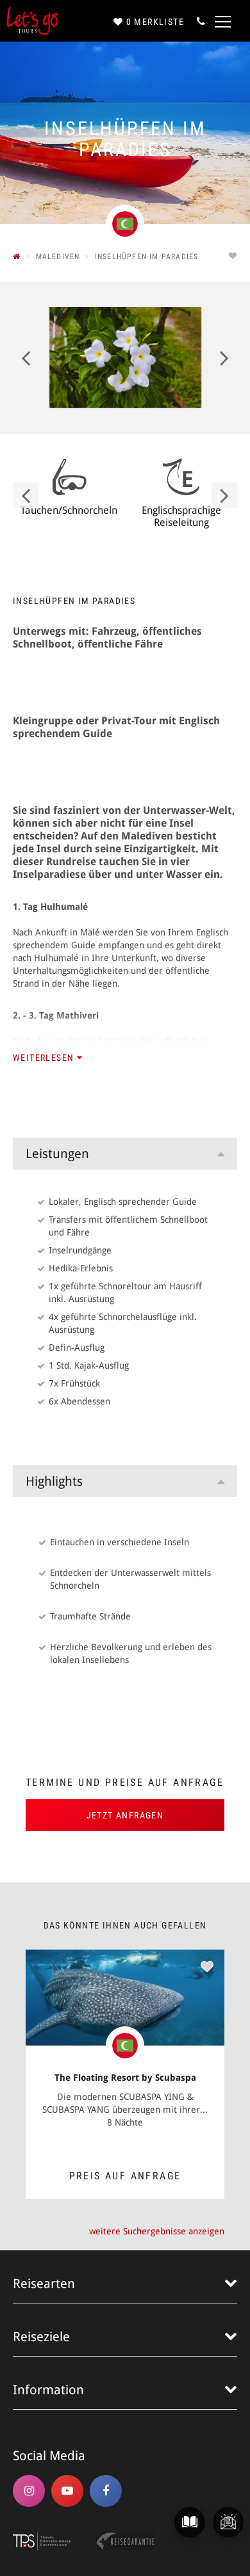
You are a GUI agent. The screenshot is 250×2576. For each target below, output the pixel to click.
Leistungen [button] (57, 1154)
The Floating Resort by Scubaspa (125, 2078)
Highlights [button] (54, 1481)
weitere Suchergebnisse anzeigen (157, 2231)
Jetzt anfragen (125, 1815)
